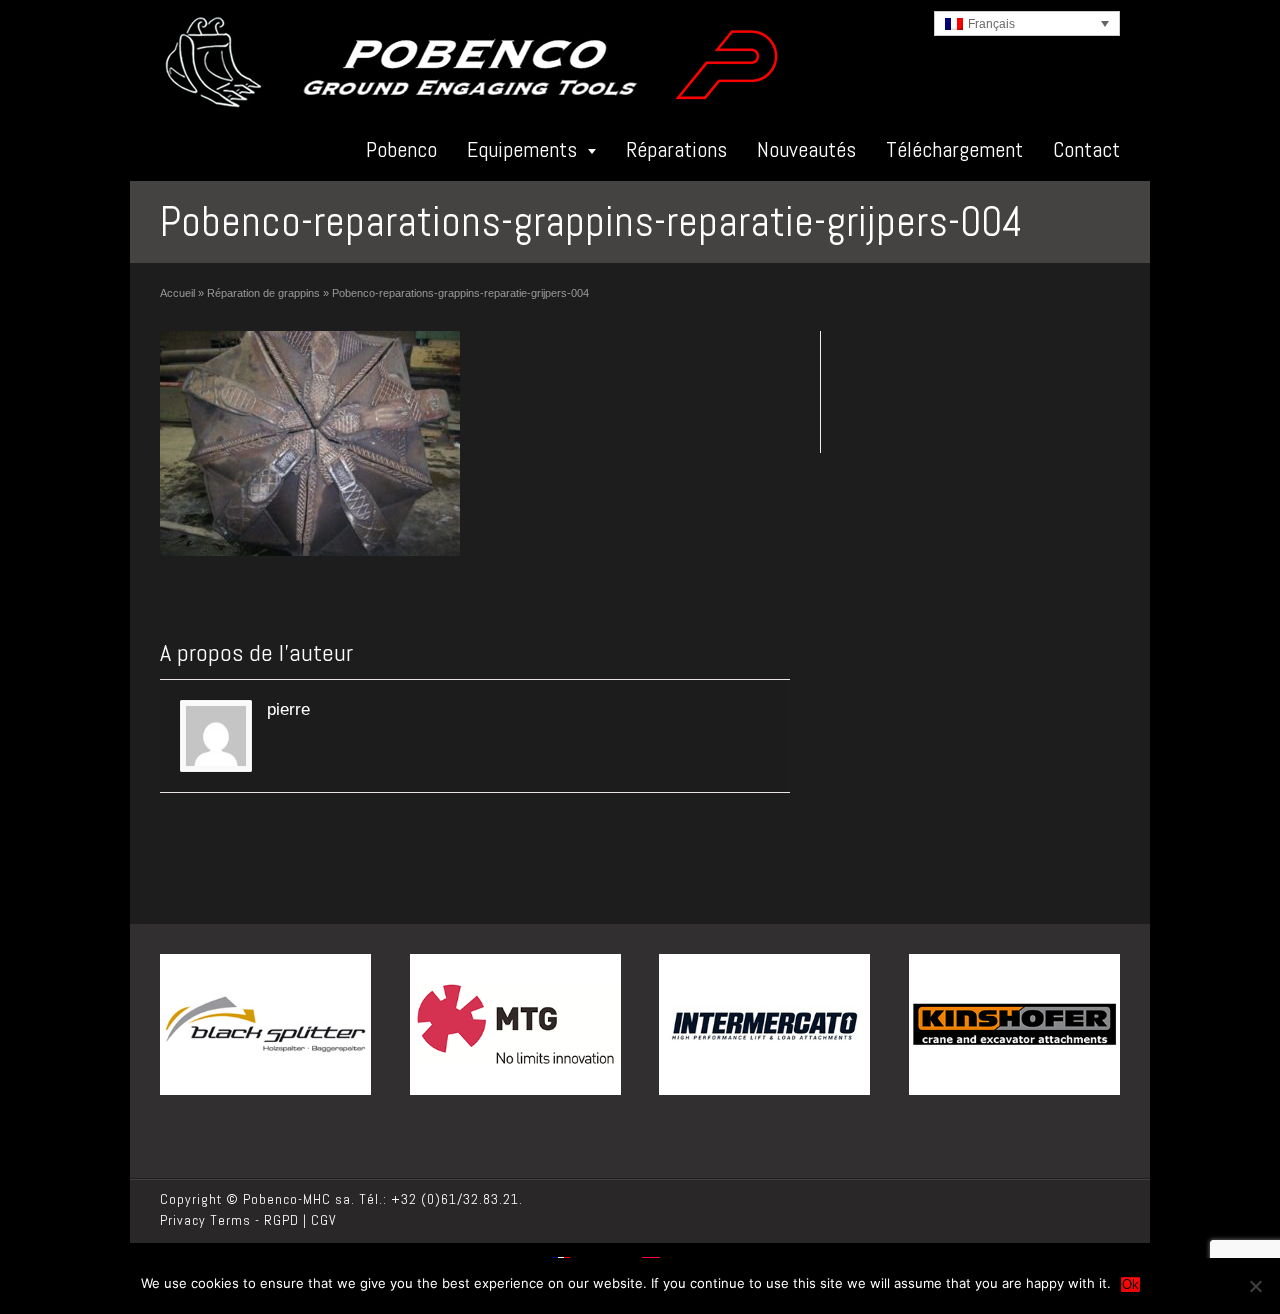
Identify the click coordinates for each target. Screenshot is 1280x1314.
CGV (324, 1220)
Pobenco (401, 149)
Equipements (522, 149)
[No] (1255, 1286)
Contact (1086, 149)
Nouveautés (806, 149)
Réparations (676, 149)
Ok (1130, 1284)
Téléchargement (954, 149)
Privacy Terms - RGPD (229, 1220)
